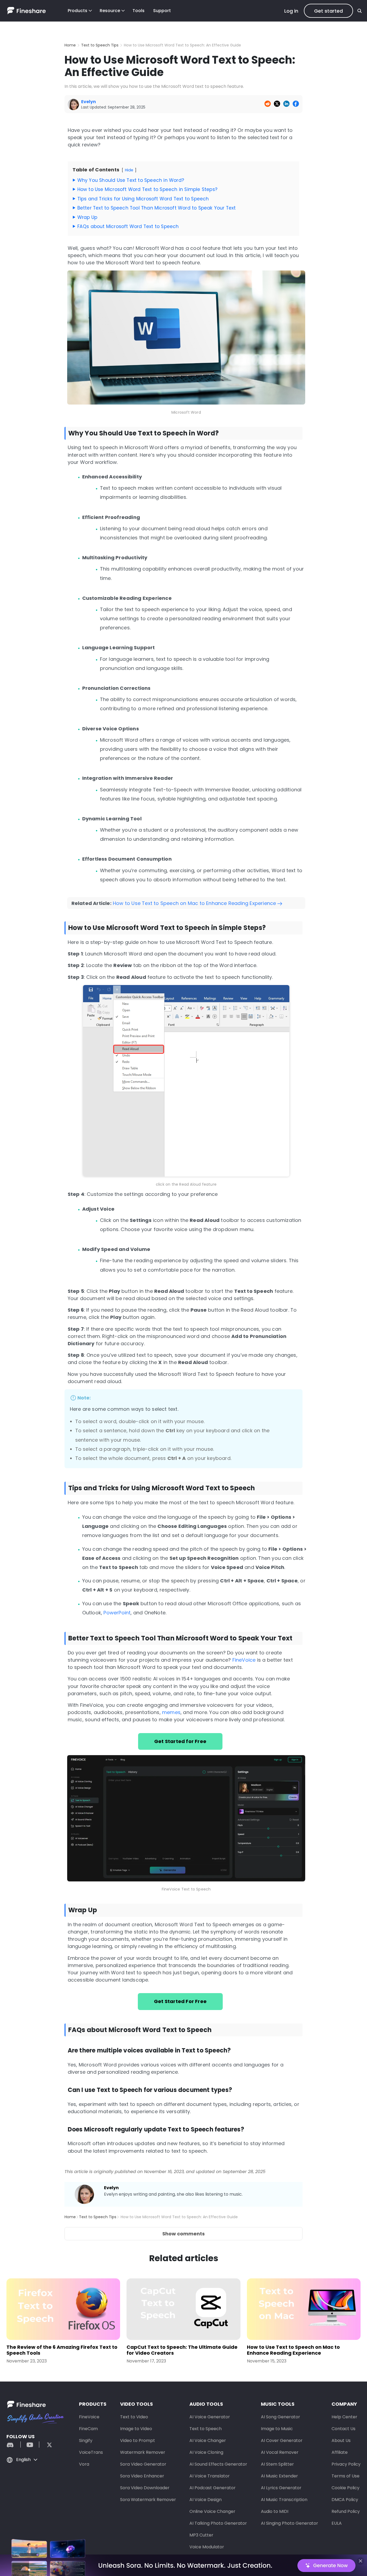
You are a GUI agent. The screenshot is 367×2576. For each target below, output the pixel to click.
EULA (337, 2523)
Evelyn (111, 2188)
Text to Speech (206, 2429)
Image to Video (136, 2429)
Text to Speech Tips (100, 45)
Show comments (183, 2234)
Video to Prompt (138, 2440)
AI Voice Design (206, 2500)
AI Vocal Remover (280, 2452)
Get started (328, 11)
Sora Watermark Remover (148, 2500)
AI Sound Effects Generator (218, 2464)
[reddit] (13, 2445)
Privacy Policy (346, 2464)
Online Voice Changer (212, 2511)
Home (70, 45)
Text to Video (134, 2417)
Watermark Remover (143, 2452)
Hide (129, 170)
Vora (84, 2464)
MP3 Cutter (201, 2535)
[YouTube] (30, 2445)
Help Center (344, 2417)
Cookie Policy (346, 2488)
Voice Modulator (207, 2547)
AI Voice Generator (210, 2417)
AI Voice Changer (208, 2440)
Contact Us (343, 2429)
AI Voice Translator (210, 2476)
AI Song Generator (280, 2417)
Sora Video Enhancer (142, 2476)
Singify (86, 2440)
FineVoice (244, 1660)
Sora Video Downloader (145, 2488)
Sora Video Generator (143, 2464)
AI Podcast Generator (213, 2488)
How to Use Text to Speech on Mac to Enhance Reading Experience (194, 903)
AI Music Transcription (284, 2500)
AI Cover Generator (282, 2440)
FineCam (88, 2429)
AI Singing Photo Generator (289, 2523)
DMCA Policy (345, 2500)
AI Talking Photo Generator (218, 2523)
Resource (110, 11)
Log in (291, 11)
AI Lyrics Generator (281, 2488)
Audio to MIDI (275, 2511)
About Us (341, 2440)
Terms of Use (346, 2476)
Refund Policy (346, 2511)
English (23, 2460)
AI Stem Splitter (277, 2464)
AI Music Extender (279, 2476)
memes (171, 1712)
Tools (138, 11)
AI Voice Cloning (206, 2452)
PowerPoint (117, 1613)
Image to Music (277, 2429)
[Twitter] (47, 2445)
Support (162, 11)
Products (78, 11)
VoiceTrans (91, 2452)
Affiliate (340, 2452)
